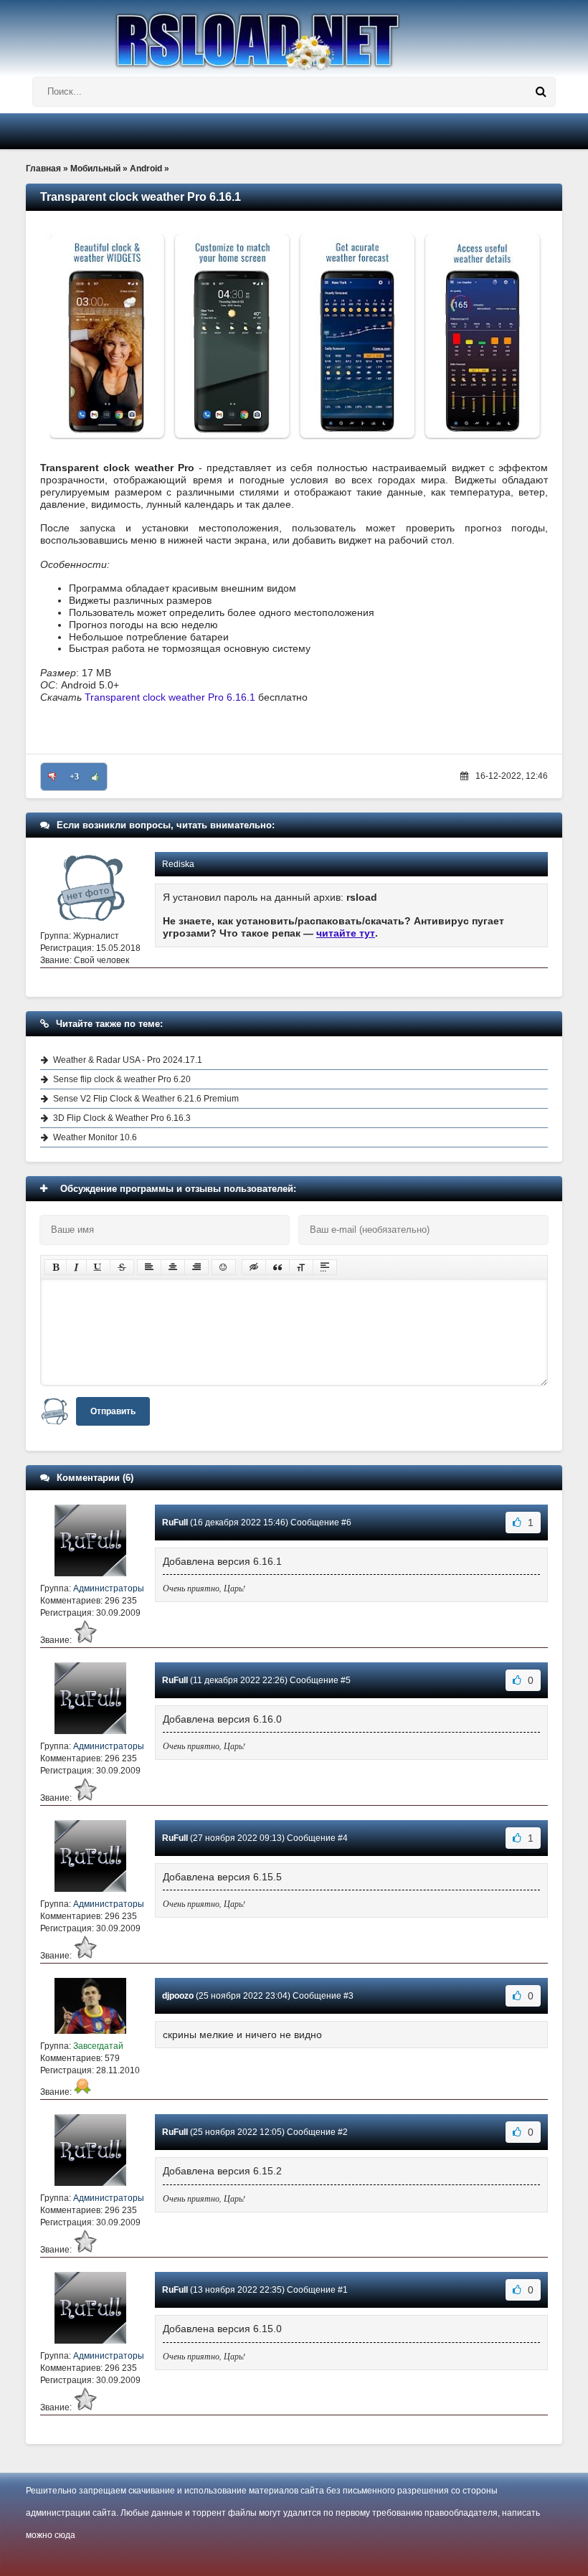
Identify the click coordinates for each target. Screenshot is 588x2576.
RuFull (175, 1523)
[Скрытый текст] (254, 1267)
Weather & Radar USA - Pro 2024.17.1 (128, 1060)
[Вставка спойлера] (325, 1267)
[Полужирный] (56, 1267)
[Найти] (541, 92)
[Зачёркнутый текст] (122, 1267)
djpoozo (178, 1996)
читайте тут (346, 933)
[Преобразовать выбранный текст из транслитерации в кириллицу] (301, 1267)
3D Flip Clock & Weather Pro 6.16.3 (122, 1118)
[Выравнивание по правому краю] (196, 1267)
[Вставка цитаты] (278, 1267)
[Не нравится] (52, 777)
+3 (74, 777)
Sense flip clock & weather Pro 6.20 (122, 1079)
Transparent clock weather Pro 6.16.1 (170, 697)
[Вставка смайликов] (224, 1267)
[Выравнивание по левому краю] (149, 1267)
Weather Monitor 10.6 (95, 1137)
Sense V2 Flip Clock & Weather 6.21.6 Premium (146, 1099)
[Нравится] (95, 777)
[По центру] (173, 1267)
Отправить (113, 1411)
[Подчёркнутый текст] (98, 1267)
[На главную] (294, 35)
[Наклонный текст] (76, 1267)
